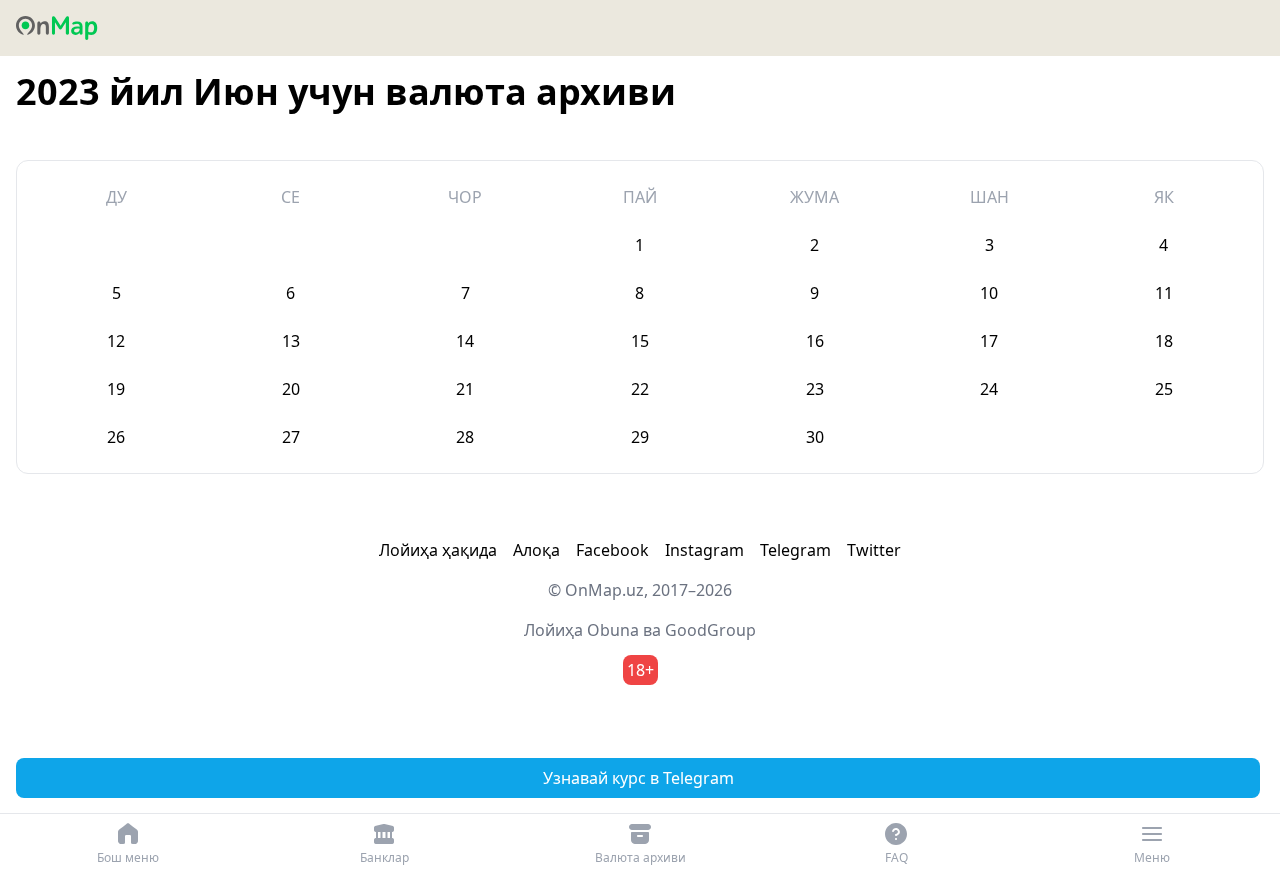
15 (640, 341)
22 (640, 389)
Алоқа (536, 550)
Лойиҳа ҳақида (438, 550)
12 (116, 341)
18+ (640, 670)
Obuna (613, 630)
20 (291, 389)
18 (1164, 341)
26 (116, 437)
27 (291, 437)
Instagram (704, 550)
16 (815, 341)
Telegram (795, 550)
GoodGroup (710, 630)
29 (640, 437)
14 (465, 341)
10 (989, 293)
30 (815, 437)
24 (989, 389)
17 (989, 341)
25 (1164, 389)
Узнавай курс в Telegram (638, 778)
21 (465, 389)
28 (465, 437)
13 (291, 341)
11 (1164, 293)
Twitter (874, 550)
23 (815, 389)
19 (116, 389)
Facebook (612, 550)
